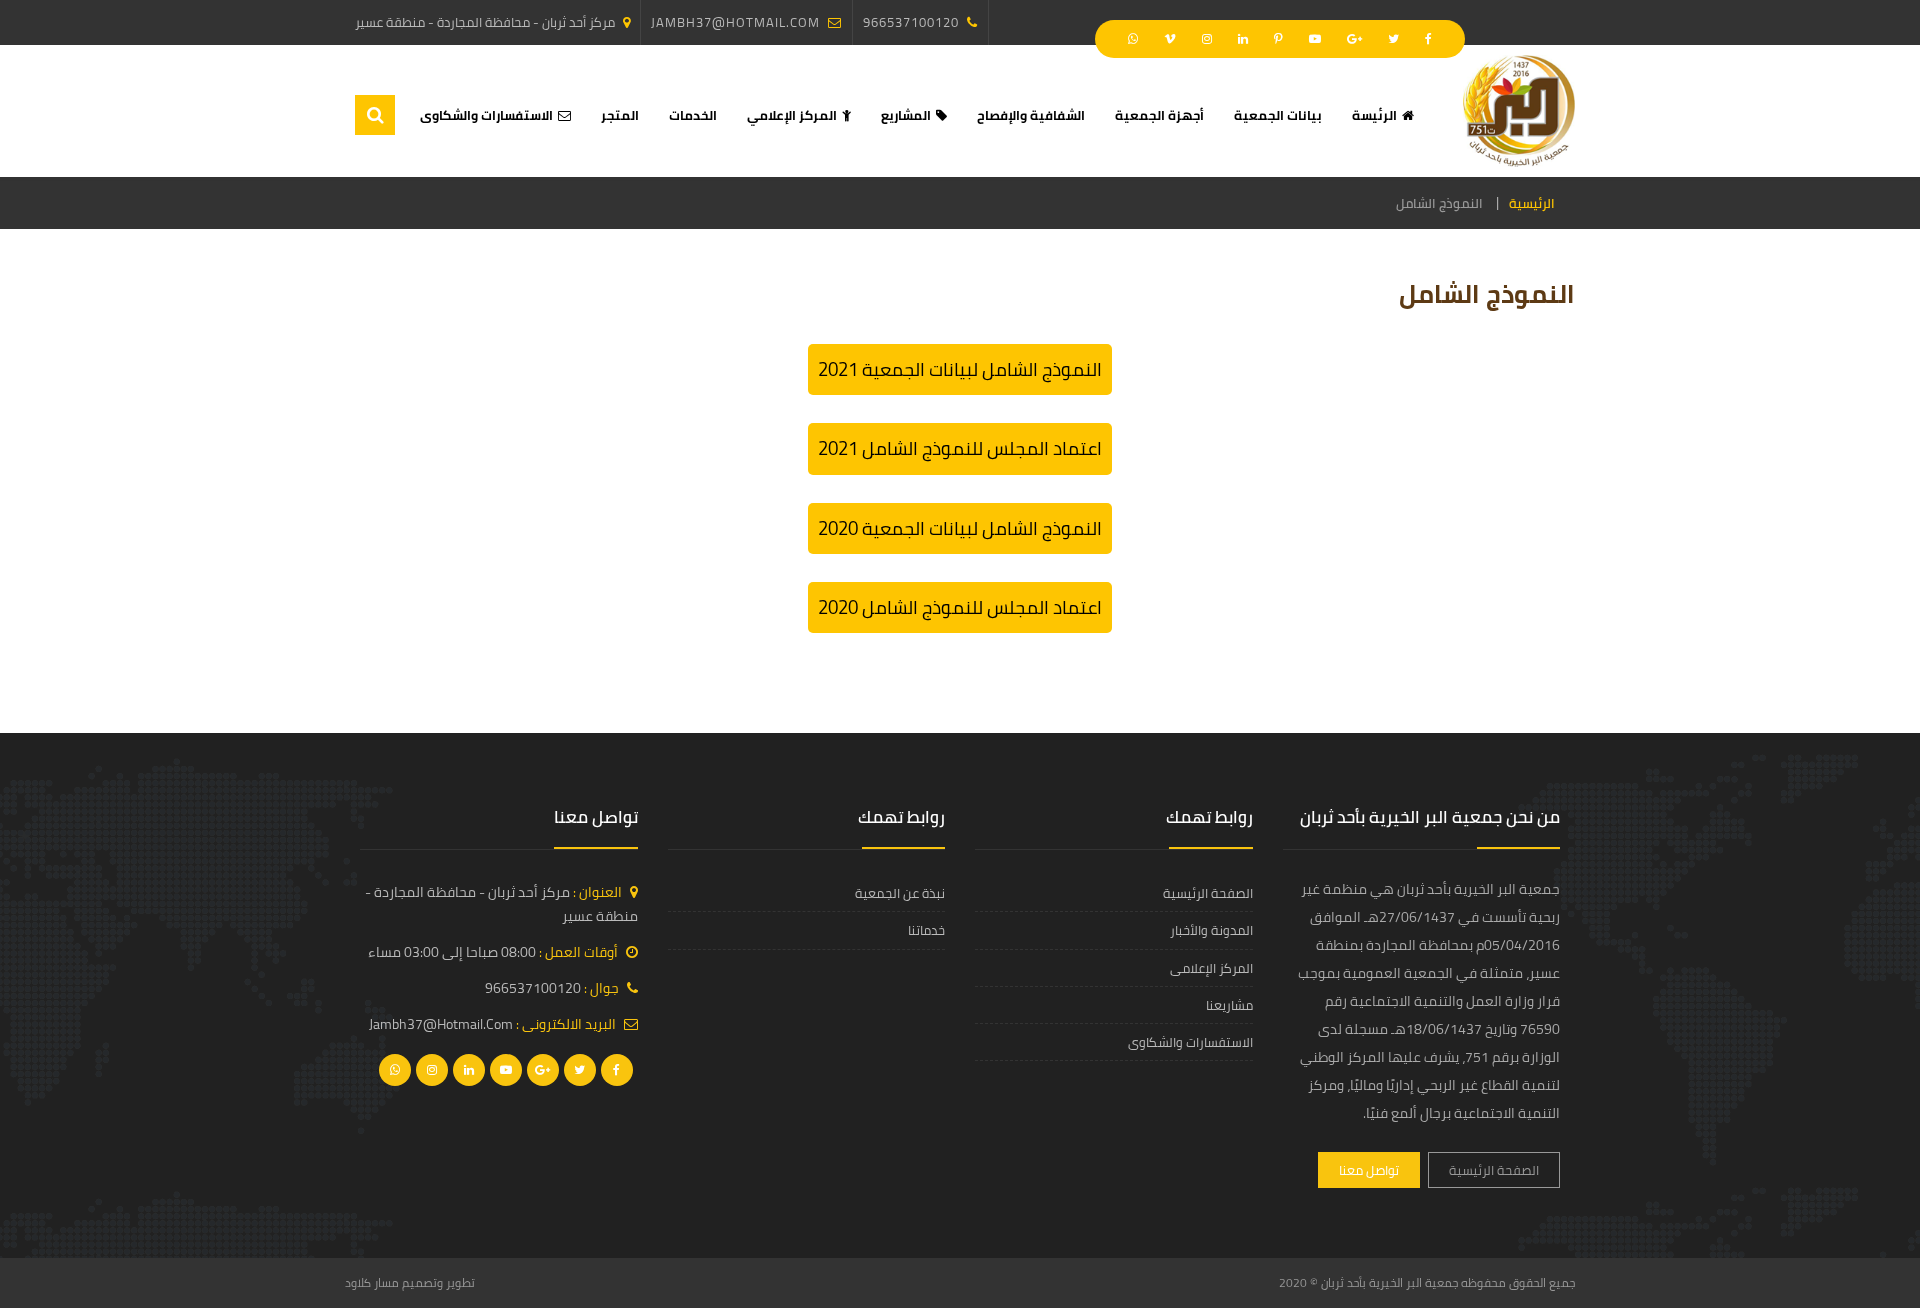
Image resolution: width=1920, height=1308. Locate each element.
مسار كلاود (372, 1282)
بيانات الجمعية (1278, 115)
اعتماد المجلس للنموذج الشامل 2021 (960, 448)
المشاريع (906, 115)
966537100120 (911, 22)
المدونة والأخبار (1211, 930)
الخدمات (693, 115)
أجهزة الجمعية (1159, 115)
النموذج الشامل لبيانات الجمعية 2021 (960, 369)
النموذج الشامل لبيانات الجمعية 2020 (960, 528)
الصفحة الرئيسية (1494, 1170)
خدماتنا (926, 930)
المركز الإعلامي (792, 115)
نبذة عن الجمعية (900, 893)
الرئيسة (1374, 115)
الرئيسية (1532, 203)
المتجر (620, 115)
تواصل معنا (1369, 1170)
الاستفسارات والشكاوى (486, 115)
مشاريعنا (1229, 1005)
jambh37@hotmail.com (735, 22)
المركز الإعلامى (1211, 968)
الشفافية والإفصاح (1031, 115)
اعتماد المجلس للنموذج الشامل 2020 (960, 607)
